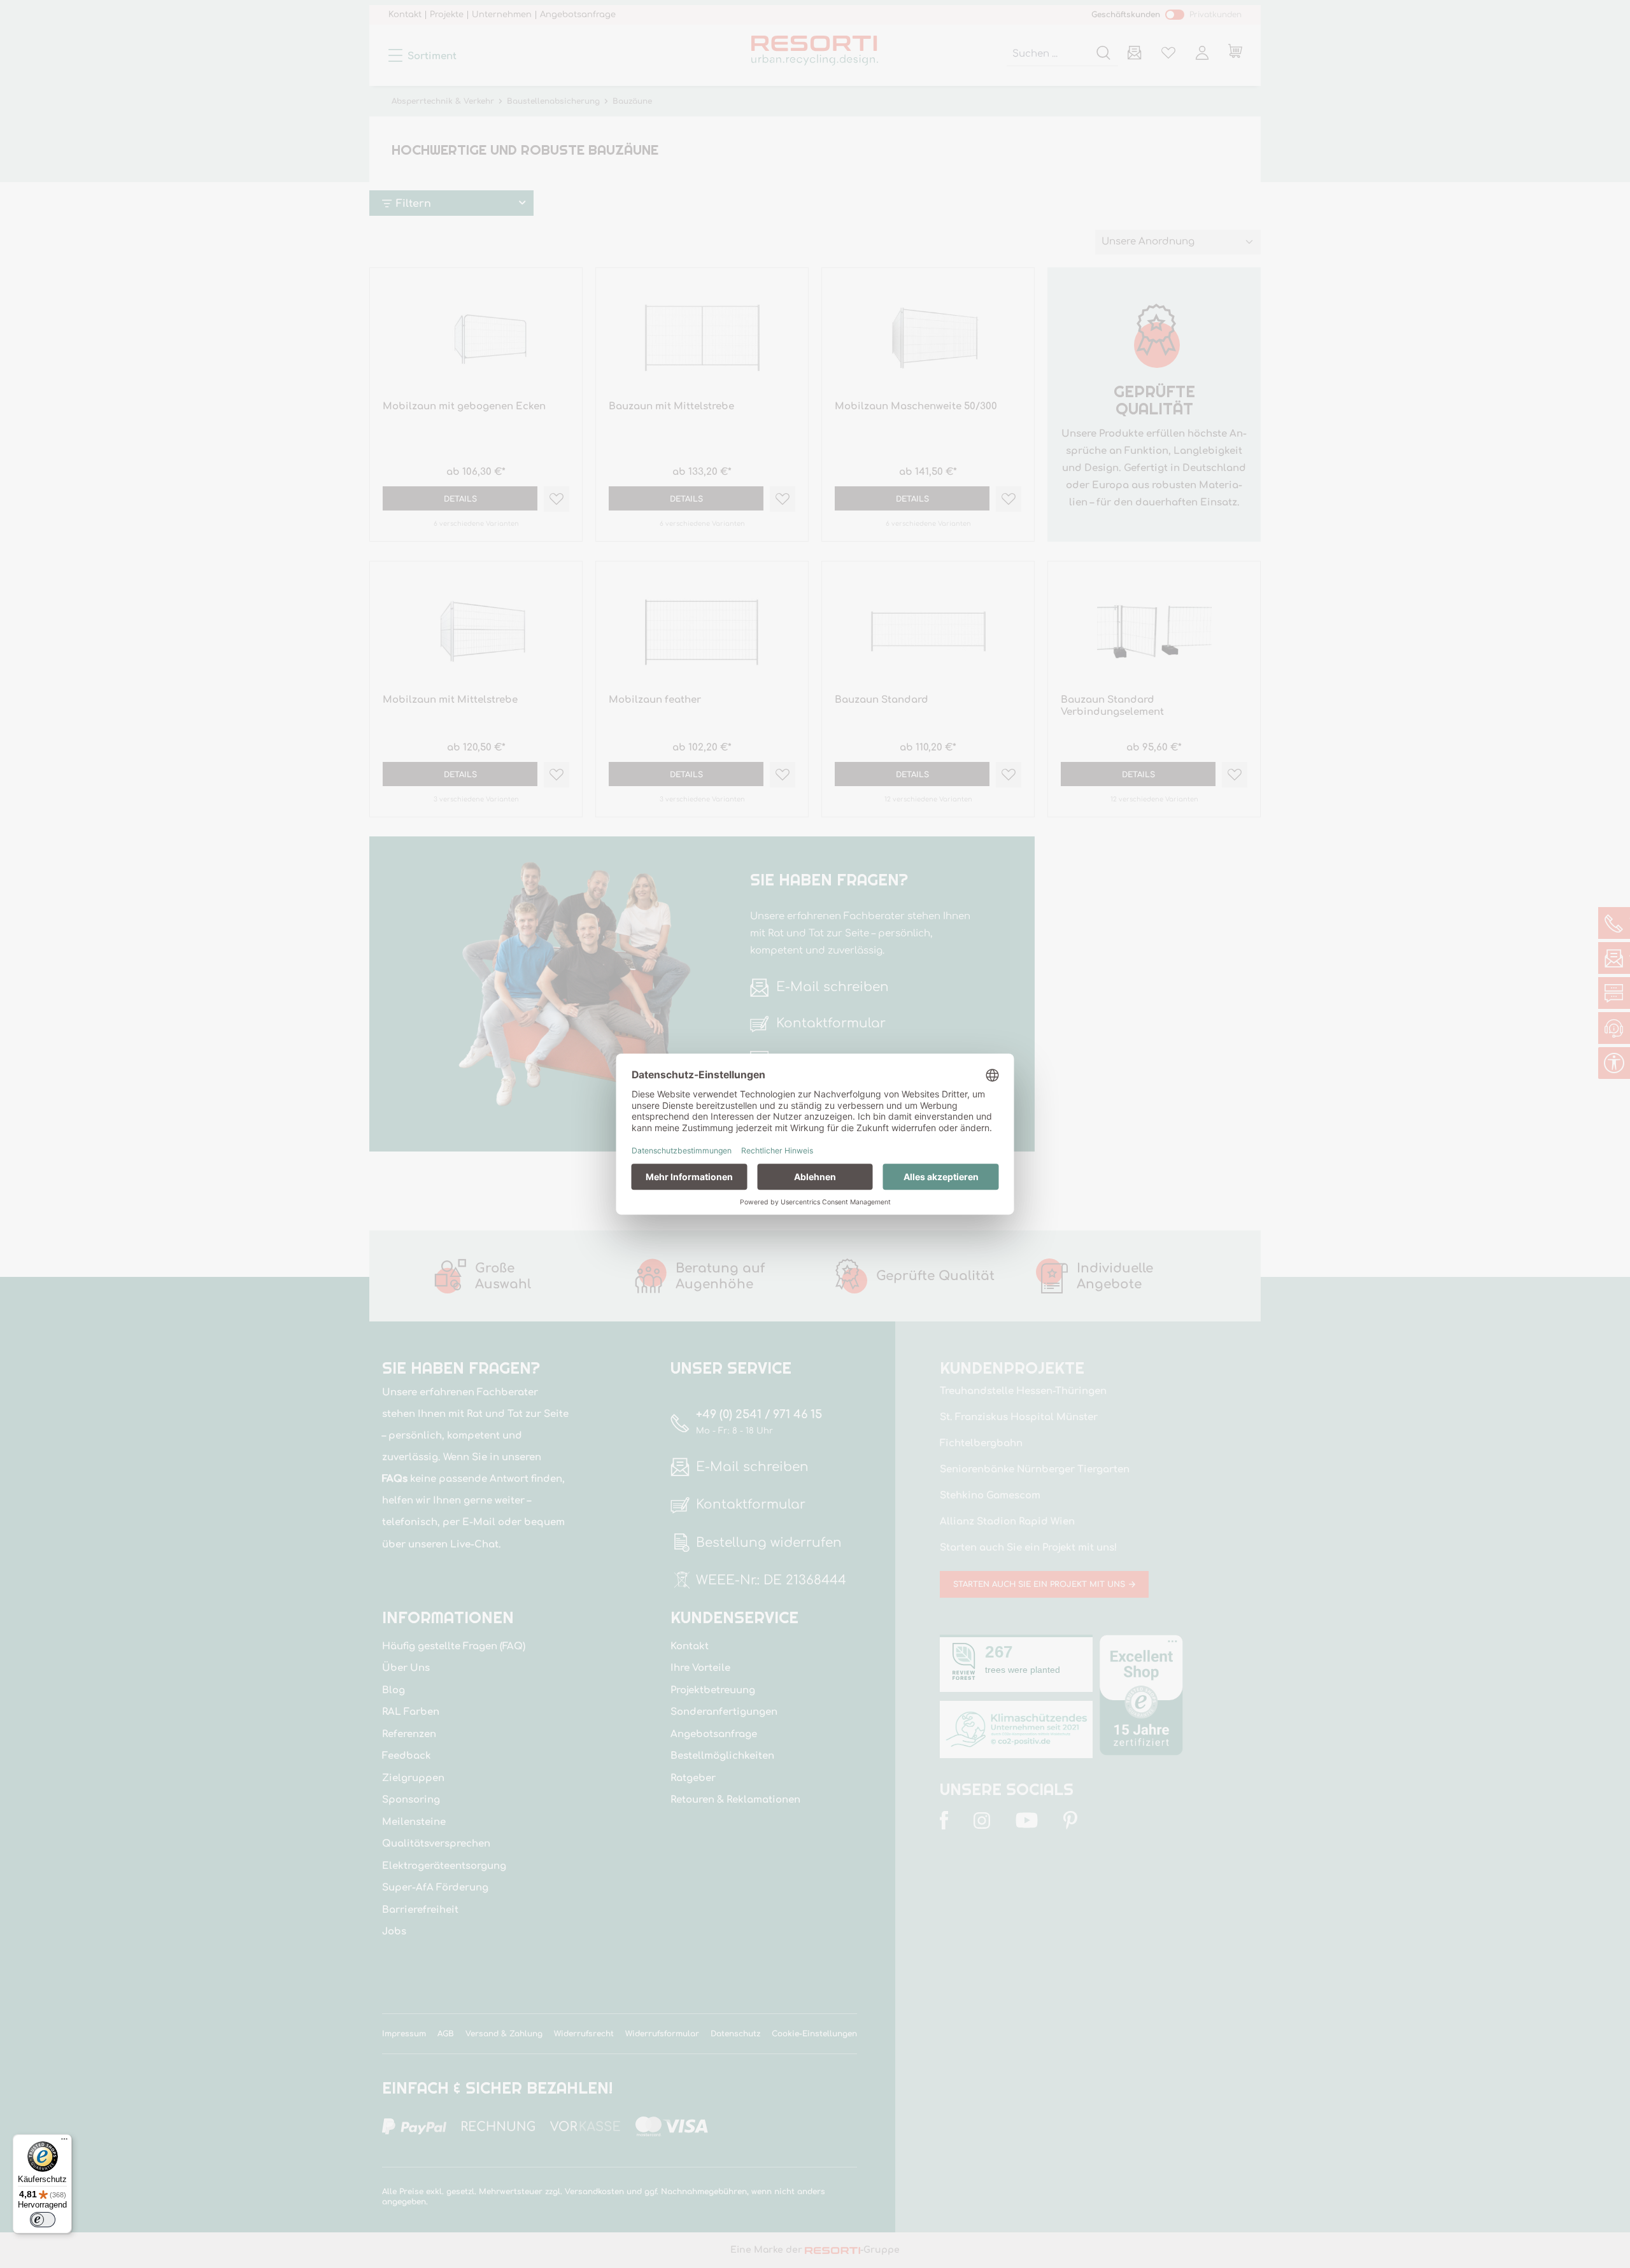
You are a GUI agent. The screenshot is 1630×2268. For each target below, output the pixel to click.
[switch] (43, 2220)
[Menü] (64, 2142)
